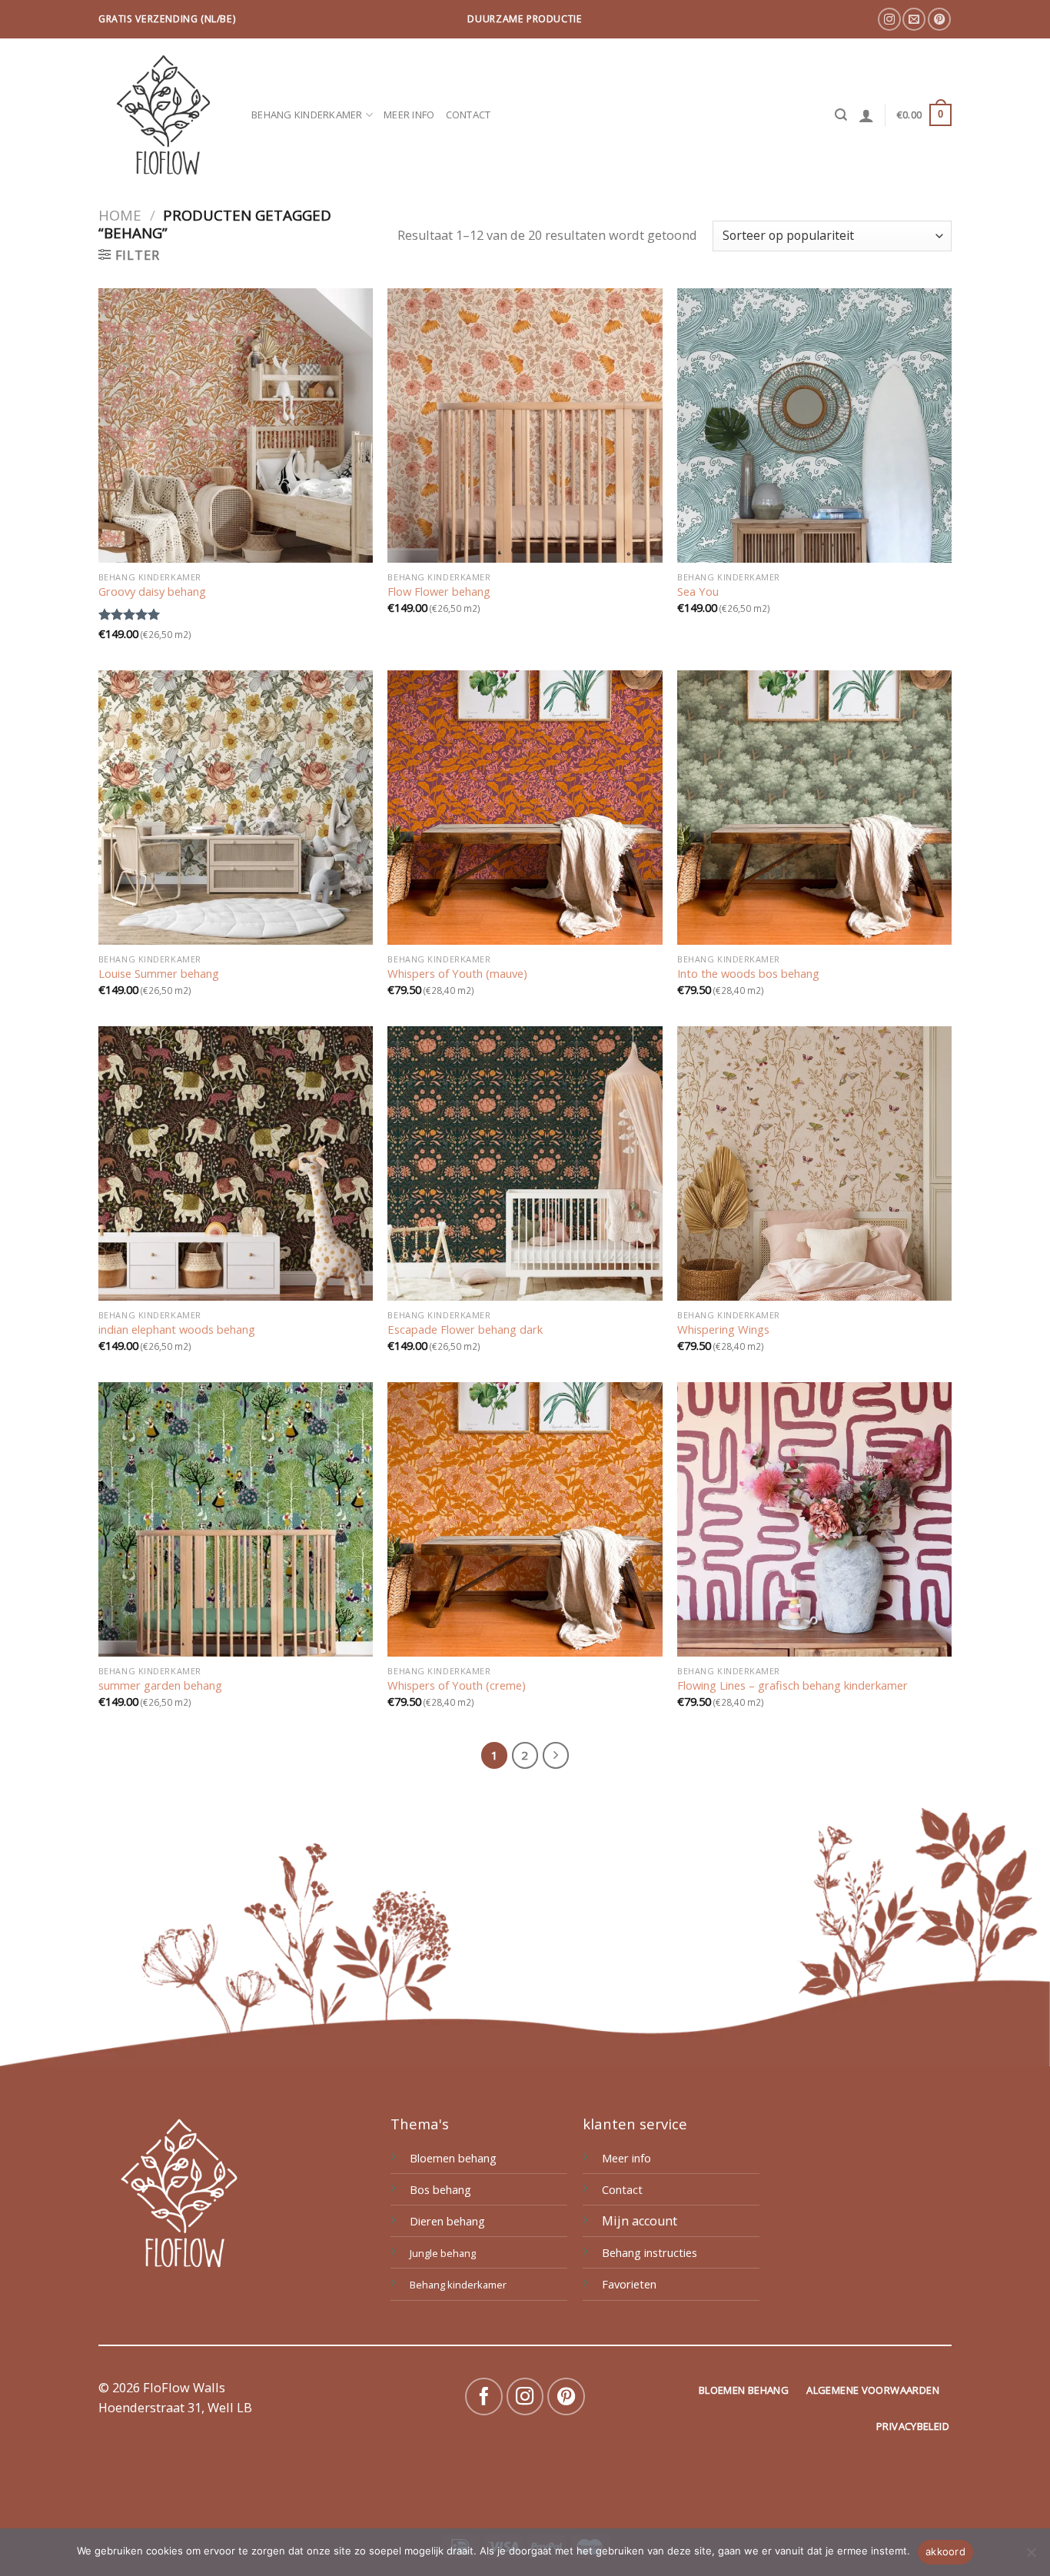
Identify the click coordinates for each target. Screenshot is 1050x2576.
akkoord (945, 2551)
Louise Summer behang (159, 974)
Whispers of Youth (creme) (457, 1685)
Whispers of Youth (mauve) (457, 974)
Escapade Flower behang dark (465, 1330)
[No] (1031, 2557)
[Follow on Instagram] (889, 19)
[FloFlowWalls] (163, 115)
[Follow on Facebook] (484, 2397)
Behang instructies (650, 2252)
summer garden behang (160, 1685)
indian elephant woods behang (177, 1330)
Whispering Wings (723, 1330)
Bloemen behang (453, 2158)
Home (120, 215)
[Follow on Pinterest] (939, 19)
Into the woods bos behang (748, 974)
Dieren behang (447, 2221)
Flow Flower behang (439, 592)
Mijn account (640, 2221)
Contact (469, 115)
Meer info (409, 115)
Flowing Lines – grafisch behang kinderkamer (792, 1685)
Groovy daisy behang (152, 592)
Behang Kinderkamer (307, 115)
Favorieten (629, 2284)
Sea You (698, 592)
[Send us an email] (914, 19)
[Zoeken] (841, 115)
